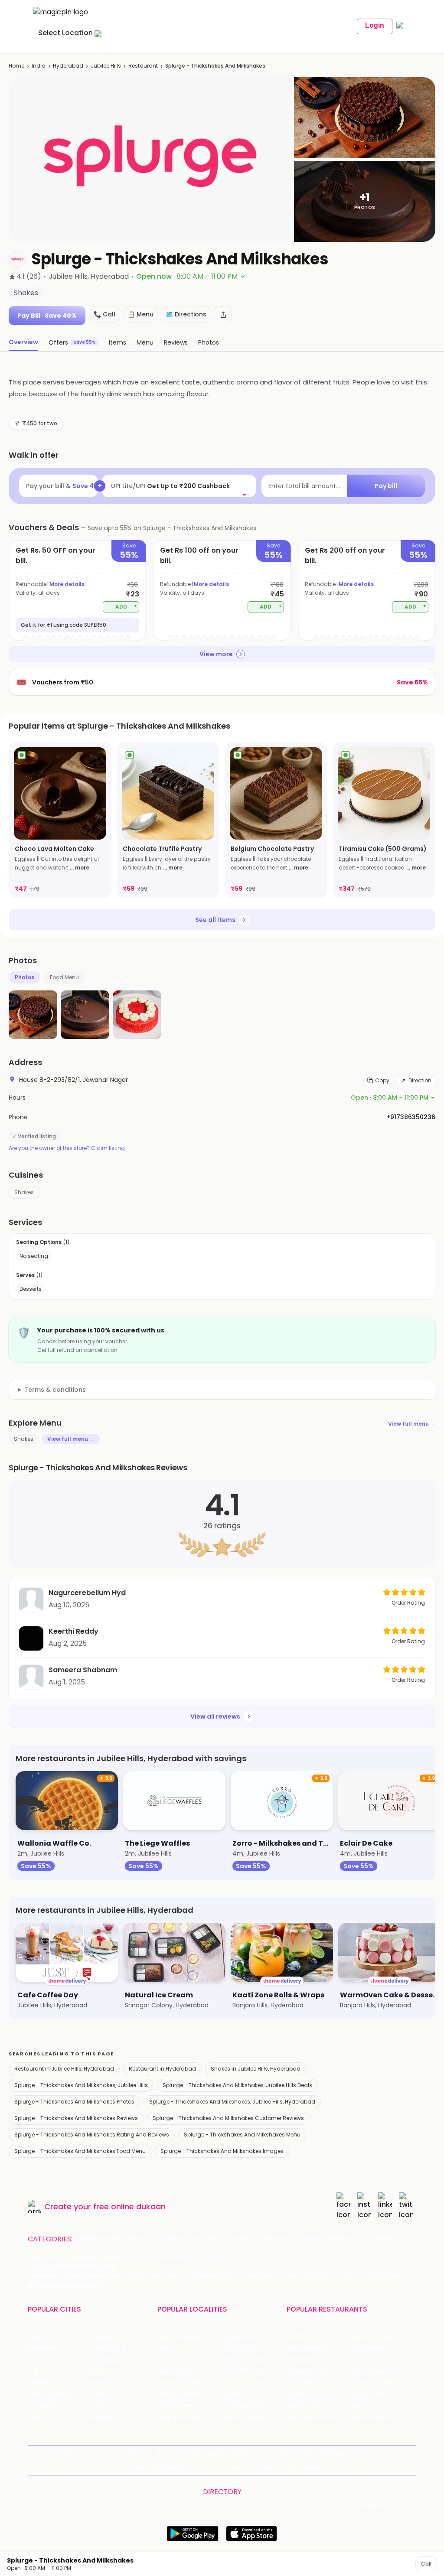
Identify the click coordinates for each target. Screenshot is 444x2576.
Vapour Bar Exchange (318, 2383)
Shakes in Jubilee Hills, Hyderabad (256, 2069)
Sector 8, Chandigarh (189, 2371)
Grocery (206, 2239)
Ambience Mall (243, 2360)
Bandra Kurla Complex (189, 2394)
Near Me (188, 2453)
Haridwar (104, 2417)
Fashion (172, 2239)
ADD (126, 606)
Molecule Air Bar (310, 2371)
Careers (267, 2467)
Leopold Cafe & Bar (379, 2394)
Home (16, 66)
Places (362, 2453)
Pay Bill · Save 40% (47, 316)
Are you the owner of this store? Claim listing (67, 1148)
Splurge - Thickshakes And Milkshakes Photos (74, 2102)
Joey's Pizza (304, 2405)
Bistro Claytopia (374, 2337)
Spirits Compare (230, 2453)
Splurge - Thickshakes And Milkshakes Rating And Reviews (92, 2135)
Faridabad (106, 2360)
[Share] (223, 315)
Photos (24, 977)
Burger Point (369, 2349)
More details (67, 584)
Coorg (100, 2405)
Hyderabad (68, 66)
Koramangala (178, 2337)
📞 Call (104, 314)
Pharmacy (346, 2239)
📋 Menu (140, 314)
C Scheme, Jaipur (247, 2383)
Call (426, 2564)
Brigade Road (240, 2337)
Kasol (36, 2417)
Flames (361, 2360)
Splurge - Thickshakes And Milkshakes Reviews (76, 2118)
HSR (163, 2349)
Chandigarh (109, 2349)
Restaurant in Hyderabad (162, 2069)
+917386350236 (411, 1117)
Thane (101, 2394)
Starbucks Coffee (313, 2394)
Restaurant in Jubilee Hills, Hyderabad (64, 2069)
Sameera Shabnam (83, 1670)
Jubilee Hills (106, 66)
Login (375, 25)
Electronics (277, 2239)
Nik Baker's (302, 2360)
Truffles (298, 2337)
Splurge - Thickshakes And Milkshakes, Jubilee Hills (81, 2085)
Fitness (239, 2239)
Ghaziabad (44, 2360)
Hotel (312, 2239)
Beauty (140, 2239)
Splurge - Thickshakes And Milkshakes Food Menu (80, 2151)
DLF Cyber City (179, 2360)
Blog (163, 2453)
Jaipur (37, 2371)
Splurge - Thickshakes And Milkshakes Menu (242, 2135)
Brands (134, 2467)
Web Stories (303, 2467)
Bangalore (43, 2349)
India (39, 66)
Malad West (175, 2405)
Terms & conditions (55, 1390)
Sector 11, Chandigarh (189, 2383)
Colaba (232, 2394)
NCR (97, 2371)
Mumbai (103, 2383)
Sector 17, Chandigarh (252, 2371)
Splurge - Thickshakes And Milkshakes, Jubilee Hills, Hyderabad (232, 2102)
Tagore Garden (244, 2417)
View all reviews (215, 1716)
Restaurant (143, 66)
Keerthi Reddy (73, 1631)
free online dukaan (129, 2206)
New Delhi (42, 2337)
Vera (235, 2467)
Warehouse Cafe (376, 2371)
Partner (389, 2453)
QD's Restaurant (311, 2417)
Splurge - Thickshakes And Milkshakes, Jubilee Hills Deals (237, 2085)
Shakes (24, 1192)
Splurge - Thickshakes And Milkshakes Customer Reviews (228, 2118)
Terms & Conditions (288, 2453)
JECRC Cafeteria (375, 2383)
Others (371, 2505)
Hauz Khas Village (183, 2417)
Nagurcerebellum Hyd (87, 1593)
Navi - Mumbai (50, 2394)
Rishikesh (41, 2405)
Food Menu (64, 977)
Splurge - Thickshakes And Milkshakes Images (222, 2151)
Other (381, 2239)
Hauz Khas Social (375, 2417)
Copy (382, 1080)
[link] (60, 820)
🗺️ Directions (186, 314)
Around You (134, 2453)
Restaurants (100, 2239)
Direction (420, 1080)
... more (80, 868)
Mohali (38, 2383)
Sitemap (334, 2453)
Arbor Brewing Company (318, 2349)
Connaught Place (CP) (252, 2405)
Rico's (359, 2405)
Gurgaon (104, 2337)
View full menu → (412, 1424)
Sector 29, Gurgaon (250, 2349)
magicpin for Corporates (186, 2467)
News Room (62, 2453)
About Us (98, 2453)
